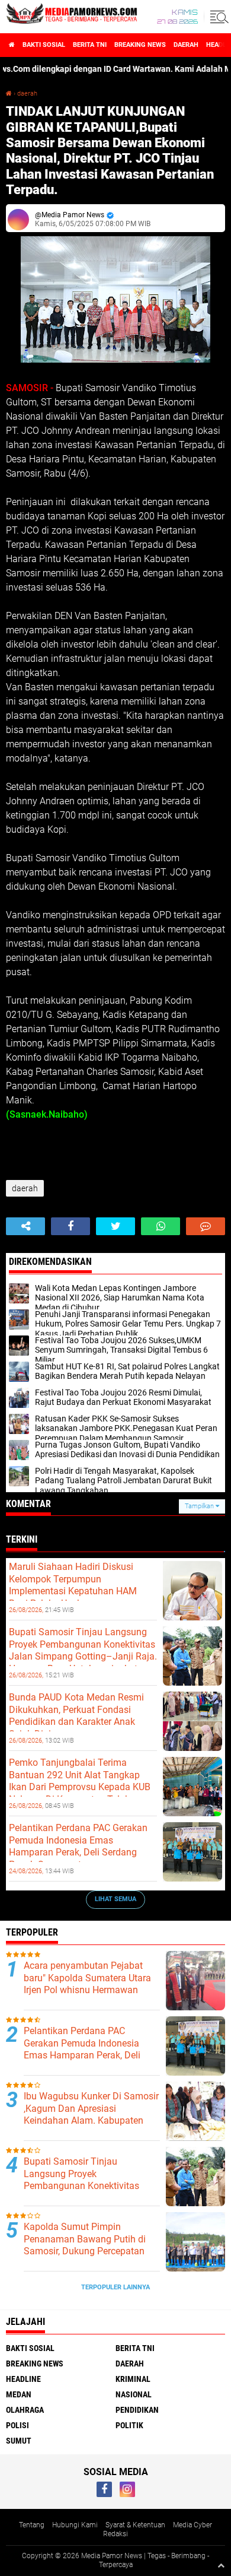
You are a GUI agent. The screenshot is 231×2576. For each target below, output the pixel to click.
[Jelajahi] (217, 17)
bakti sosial (44, 45)
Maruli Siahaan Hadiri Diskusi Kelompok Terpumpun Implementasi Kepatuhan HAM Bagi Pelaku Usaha (73, 1585)
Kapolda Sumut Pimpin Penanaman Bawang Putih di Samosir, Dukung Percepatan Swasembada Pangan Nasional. (91, 2245)
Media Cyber (192, 2525)
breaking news (140, 45)
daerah (186, 45)
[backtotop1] (221, 2565)
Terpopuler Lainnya (115, 2287)
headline (23, 2379)
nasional (134, 2394)
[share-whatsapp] (161, 1226)
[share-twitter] (115, 1226)
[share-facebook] (70, 1226)
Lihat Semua (115, 1899)
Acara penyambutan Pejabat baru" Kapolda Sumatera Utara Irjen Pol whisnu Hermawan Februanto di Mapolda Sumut (87, 1984)
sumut (19, 2441)
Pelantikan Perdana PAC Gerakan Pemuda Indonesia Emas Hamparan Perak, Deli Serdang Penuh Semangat (78, 1846)
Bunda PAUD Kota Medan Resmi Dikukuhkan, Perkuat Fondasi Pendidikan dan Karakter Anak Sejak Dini (76, 1716)
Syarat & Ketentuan (135, 2525)
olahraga (25, 2410)
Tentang (32, 2525)
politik (129, 2425)
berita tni (90, 45)
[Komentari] (206, 1226)
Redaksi (115, 2534)
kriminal (133, 2379)
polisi (17, 2425)
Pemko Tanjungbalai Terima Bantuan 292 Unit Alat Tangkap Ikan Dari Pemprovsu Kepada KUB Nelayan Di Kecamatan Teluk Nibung (80, 1787)
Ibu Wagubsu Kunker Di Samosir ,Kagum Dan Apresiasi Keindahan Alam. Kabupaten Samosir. (91, 2115)
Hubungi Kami (75, 2525)
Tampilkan (200, 1506)
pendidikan (137, 2410)
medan (19, 2394)
